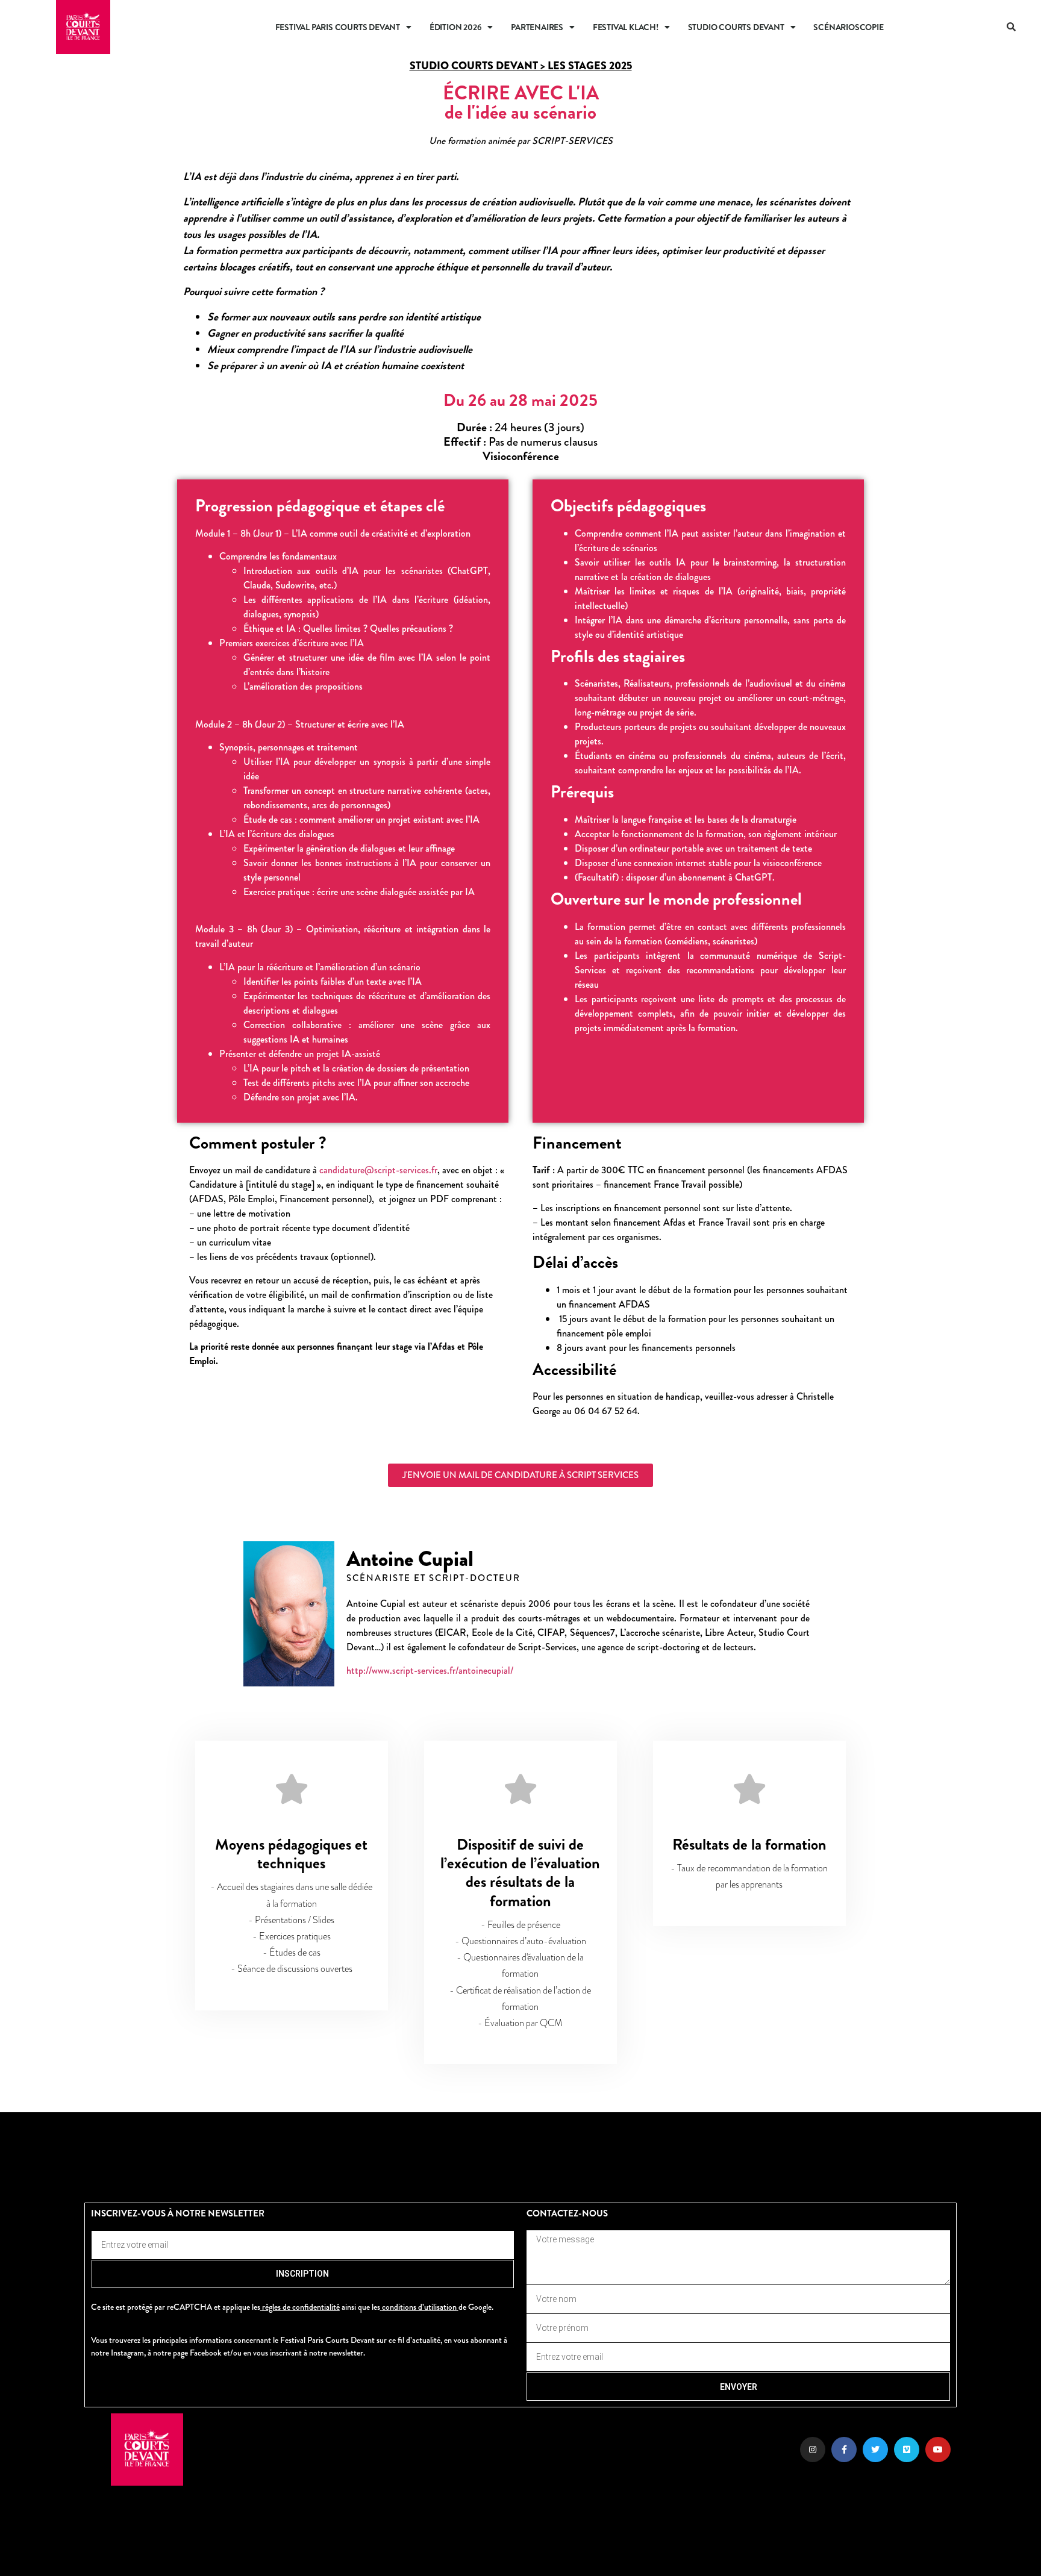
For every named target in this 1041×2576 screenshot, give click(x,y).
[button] (1013, 27)
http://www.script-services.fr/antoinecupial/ (430, 1670)
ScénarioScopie (848, 27)
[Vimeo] (907, 2450)
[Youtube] (938, 2450)
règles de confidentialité (301, 2307)
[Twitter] (875, 2450)
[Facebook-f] (844, 2450)
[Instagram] (813, 2450)
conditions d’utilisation (419, 2307)
